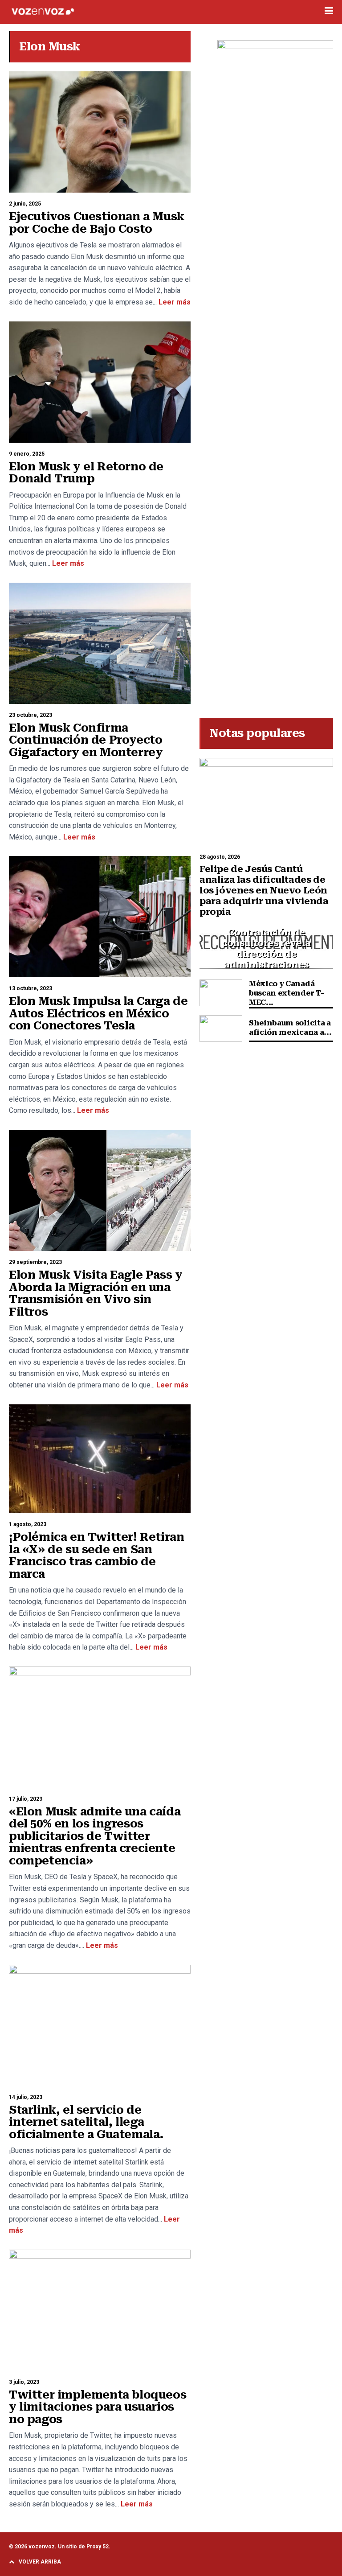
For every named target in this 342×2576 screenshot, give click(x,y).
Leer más (174, 302)
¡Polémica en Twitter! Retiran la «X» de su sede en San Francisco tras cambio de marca (96, 1555)
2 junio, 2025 (25, 204)
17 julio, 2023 (26, 1799)
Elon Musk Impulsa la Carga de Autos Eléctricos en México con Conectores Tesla (98, 1013)
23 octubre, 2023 (31, 715)
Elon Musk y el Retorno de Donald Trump (86, 473)
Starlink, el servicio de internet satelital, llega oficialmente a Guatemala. (86, 2122)
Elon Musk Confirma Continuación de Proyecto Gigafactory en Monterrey (86, 740)
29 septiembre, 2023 (35, 1262)
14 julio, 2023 (26, 2097)
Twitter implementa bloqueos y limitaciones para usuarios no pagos (98, 2407)
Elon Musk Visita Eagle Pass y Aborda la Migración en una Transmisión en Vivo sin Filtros (96, 1293)
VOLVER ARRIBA (40, 2562)
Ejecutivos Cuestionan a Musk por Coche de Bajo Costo (97, 223)
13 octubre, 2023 (31, 988)
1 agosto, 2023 (28, 1524)
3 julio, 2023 (24, 2382)
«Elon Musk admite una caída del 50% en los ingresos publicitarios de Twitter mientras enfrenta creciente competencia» (95, 1836)
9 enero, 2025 (27, 454)
